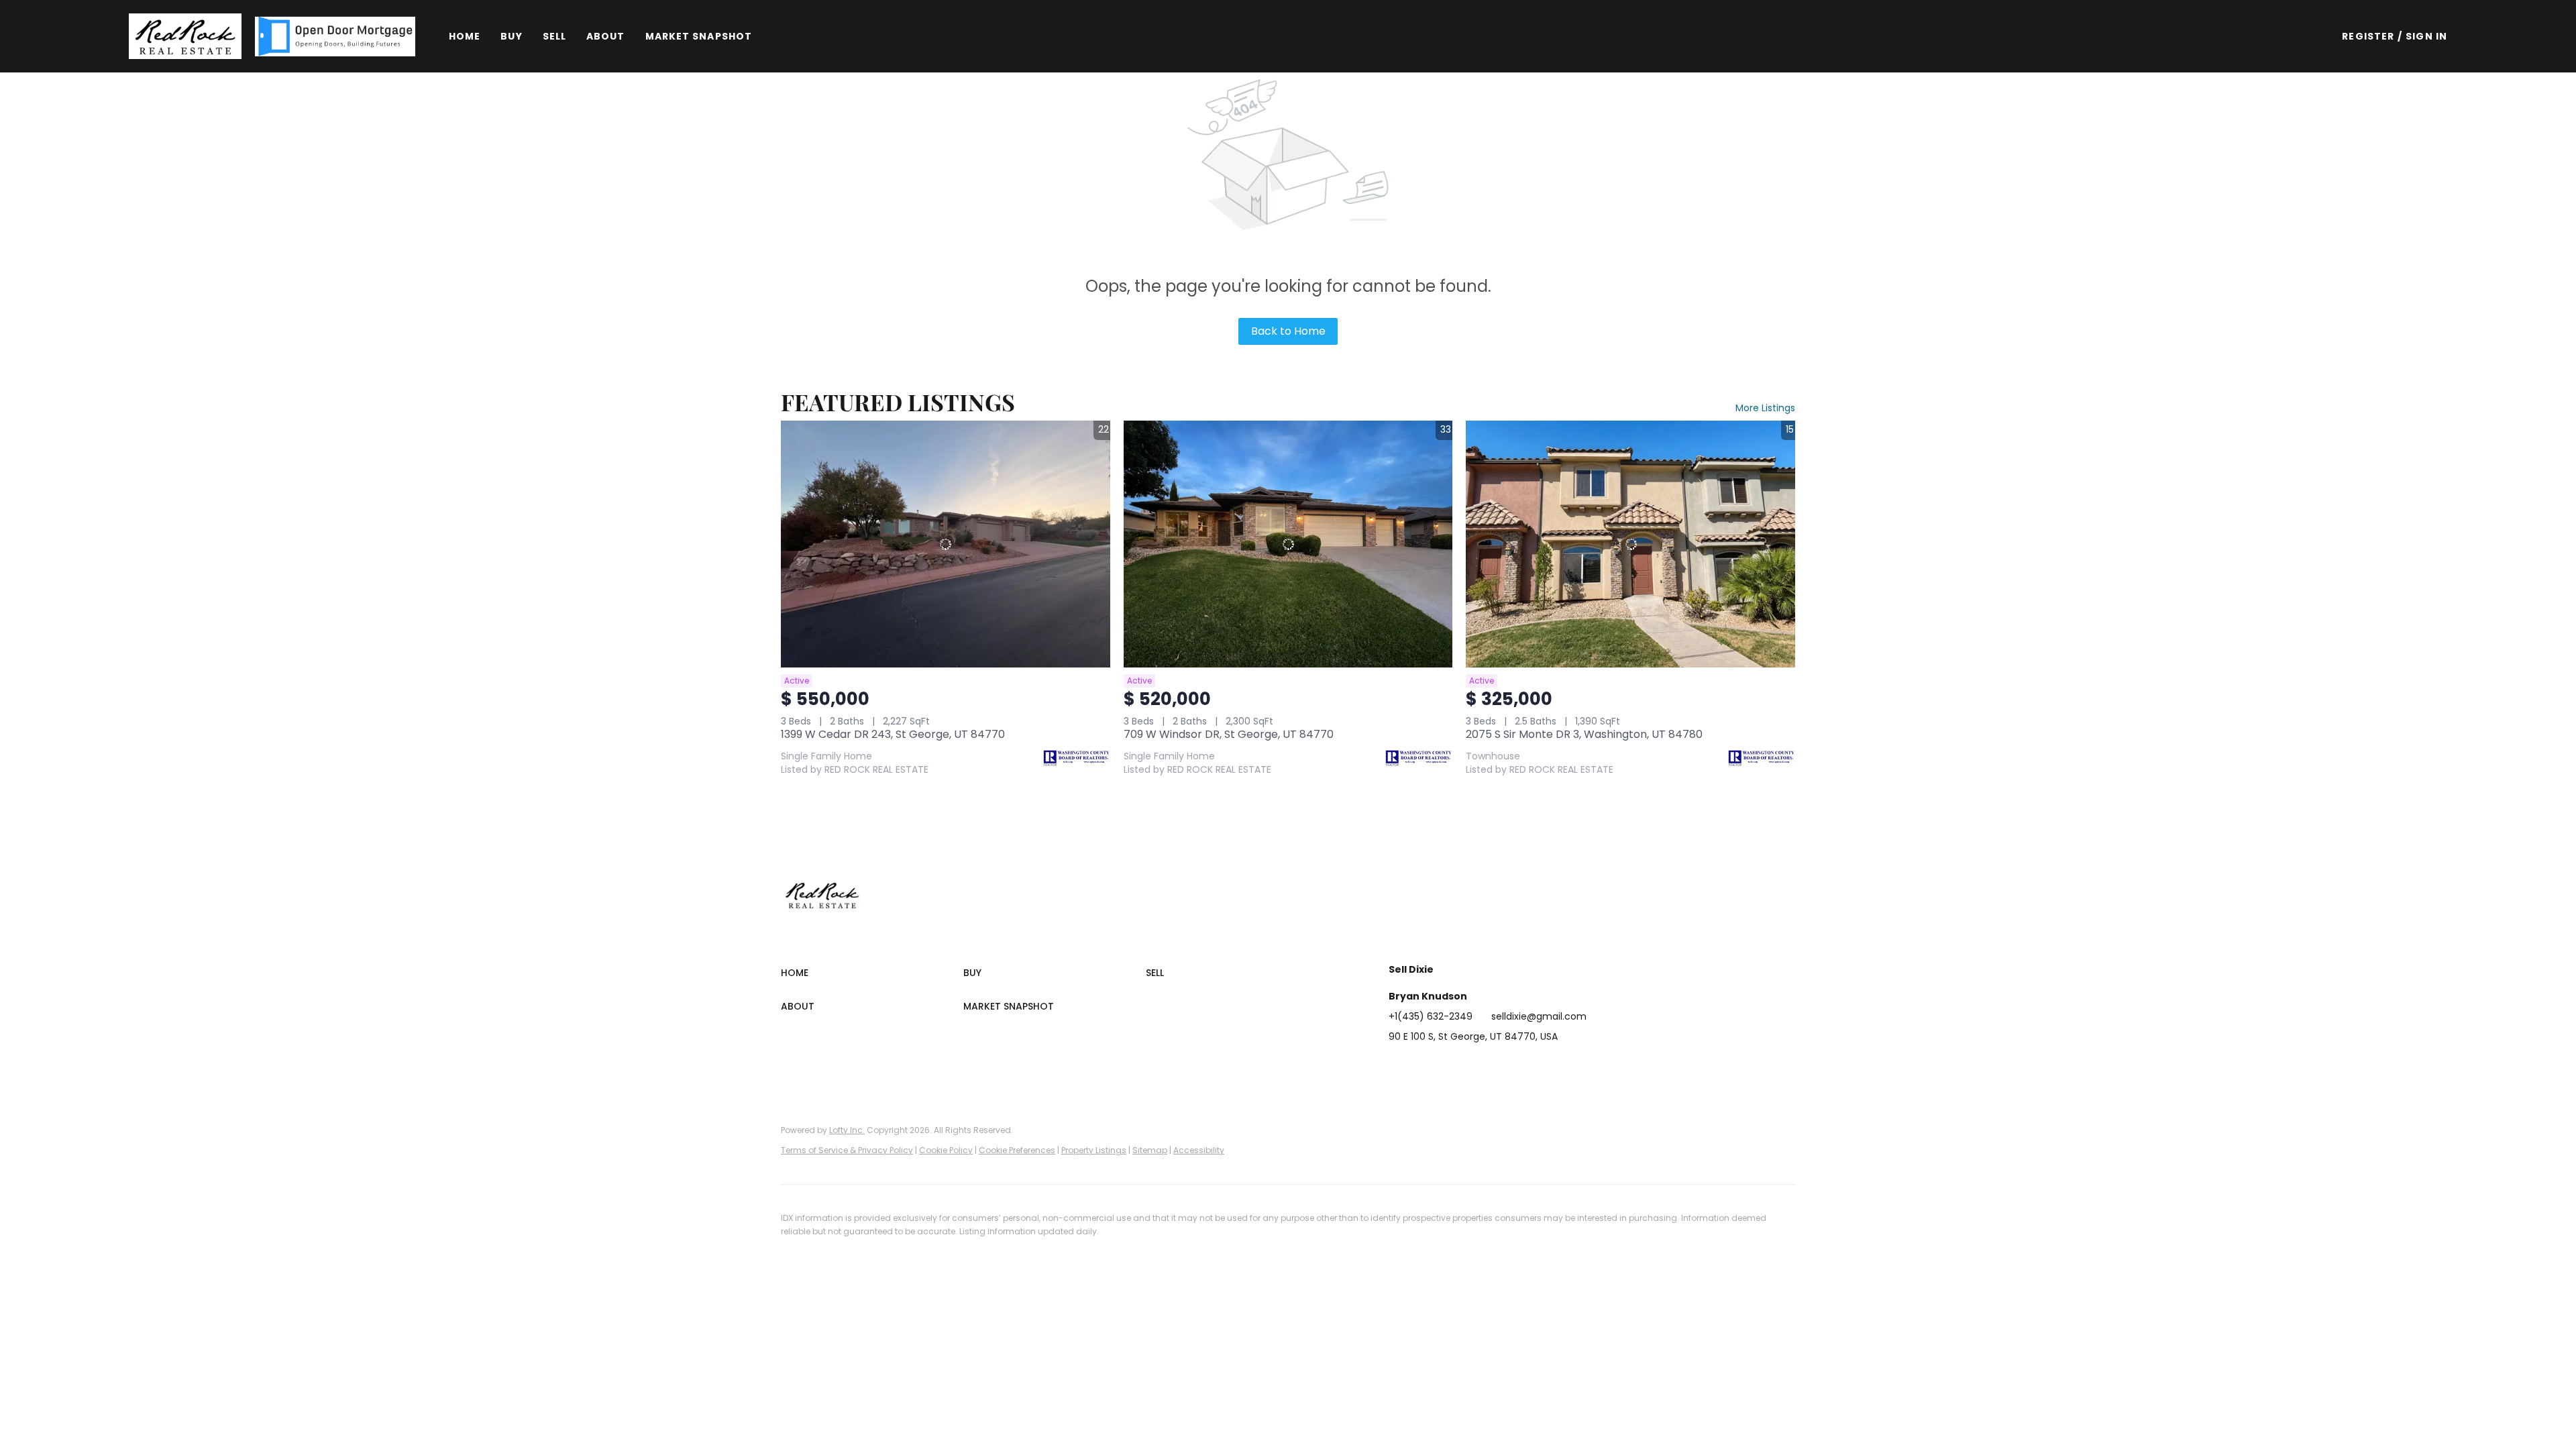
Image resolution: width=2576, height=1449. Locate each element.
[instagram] (1479, 1067)
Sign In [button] (2426, 36)
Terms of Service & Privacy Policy (847, 1150)
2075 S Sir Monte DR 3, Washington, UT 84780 (1584, 734)
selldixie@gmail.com (1539, 1016)
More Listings (1765, 408)
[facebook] (1399, 1067)
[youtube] (1506, 1067)
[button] (185, 36)
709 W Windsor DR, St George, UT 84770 (1229, 734)
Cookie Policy (946, 1150)
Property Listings (1094, 1150)
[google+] (1533, 1067)
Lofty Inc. (847, 1130)
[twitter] (1452, 1067)
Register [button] (2368, 36)
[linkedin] (1426, 1067)
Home (465, 36)
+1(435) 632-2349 (1431, 1016)
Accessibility (1199, 1150)
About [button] (606, 36)
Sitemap (1150, 1150)
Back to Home (1288, 331)
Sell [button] (554, 36)
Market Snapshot (699, 36)
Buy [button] (511, 36)
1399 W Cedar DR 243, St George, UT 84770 (893, 734)
